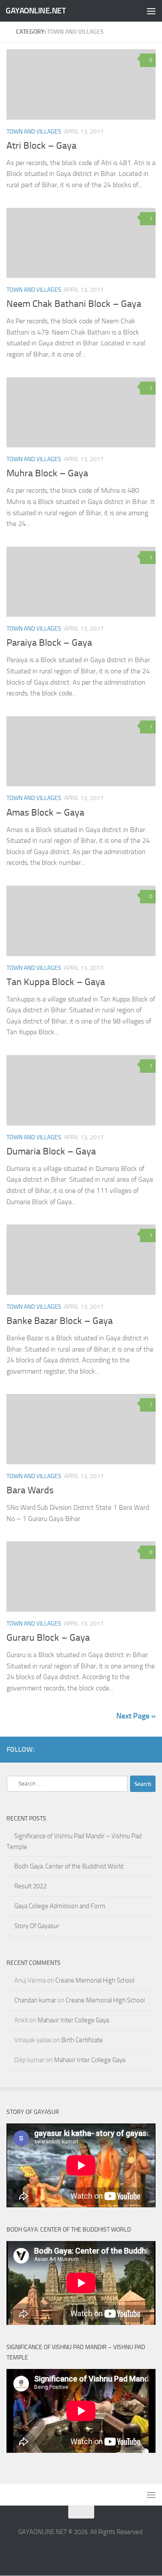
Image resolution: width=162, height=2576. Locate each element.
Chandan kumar (35, 2000)
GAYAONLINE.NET (36, 11)
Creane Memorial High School (95, 1980)
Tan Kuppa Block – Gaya (56, 982)
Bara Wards (30, 1490)
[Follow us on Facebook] (137, 1749)
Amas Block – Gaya (45, 813)
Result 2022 (30, 1886)
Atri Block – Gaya (41, 146)
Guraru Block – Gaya (48, 1638)
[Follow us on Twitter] (150, 1749)
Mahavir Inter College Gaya (73, 2020)
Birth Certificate (82, 2040)
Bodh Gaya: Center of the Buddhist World (69, 1866)
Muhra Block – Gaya (47, 473)
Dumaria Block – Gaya (51, 1151)
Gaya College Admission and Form (60, 1906)
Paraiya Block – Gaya (49, 643)
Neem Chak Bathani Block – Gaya (74, 304)
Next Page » (136, 1716)
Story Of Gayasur (37, 1926)
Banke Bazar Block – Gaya (60, 1321)
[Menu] (151, 11)
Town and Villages (34, 132)
